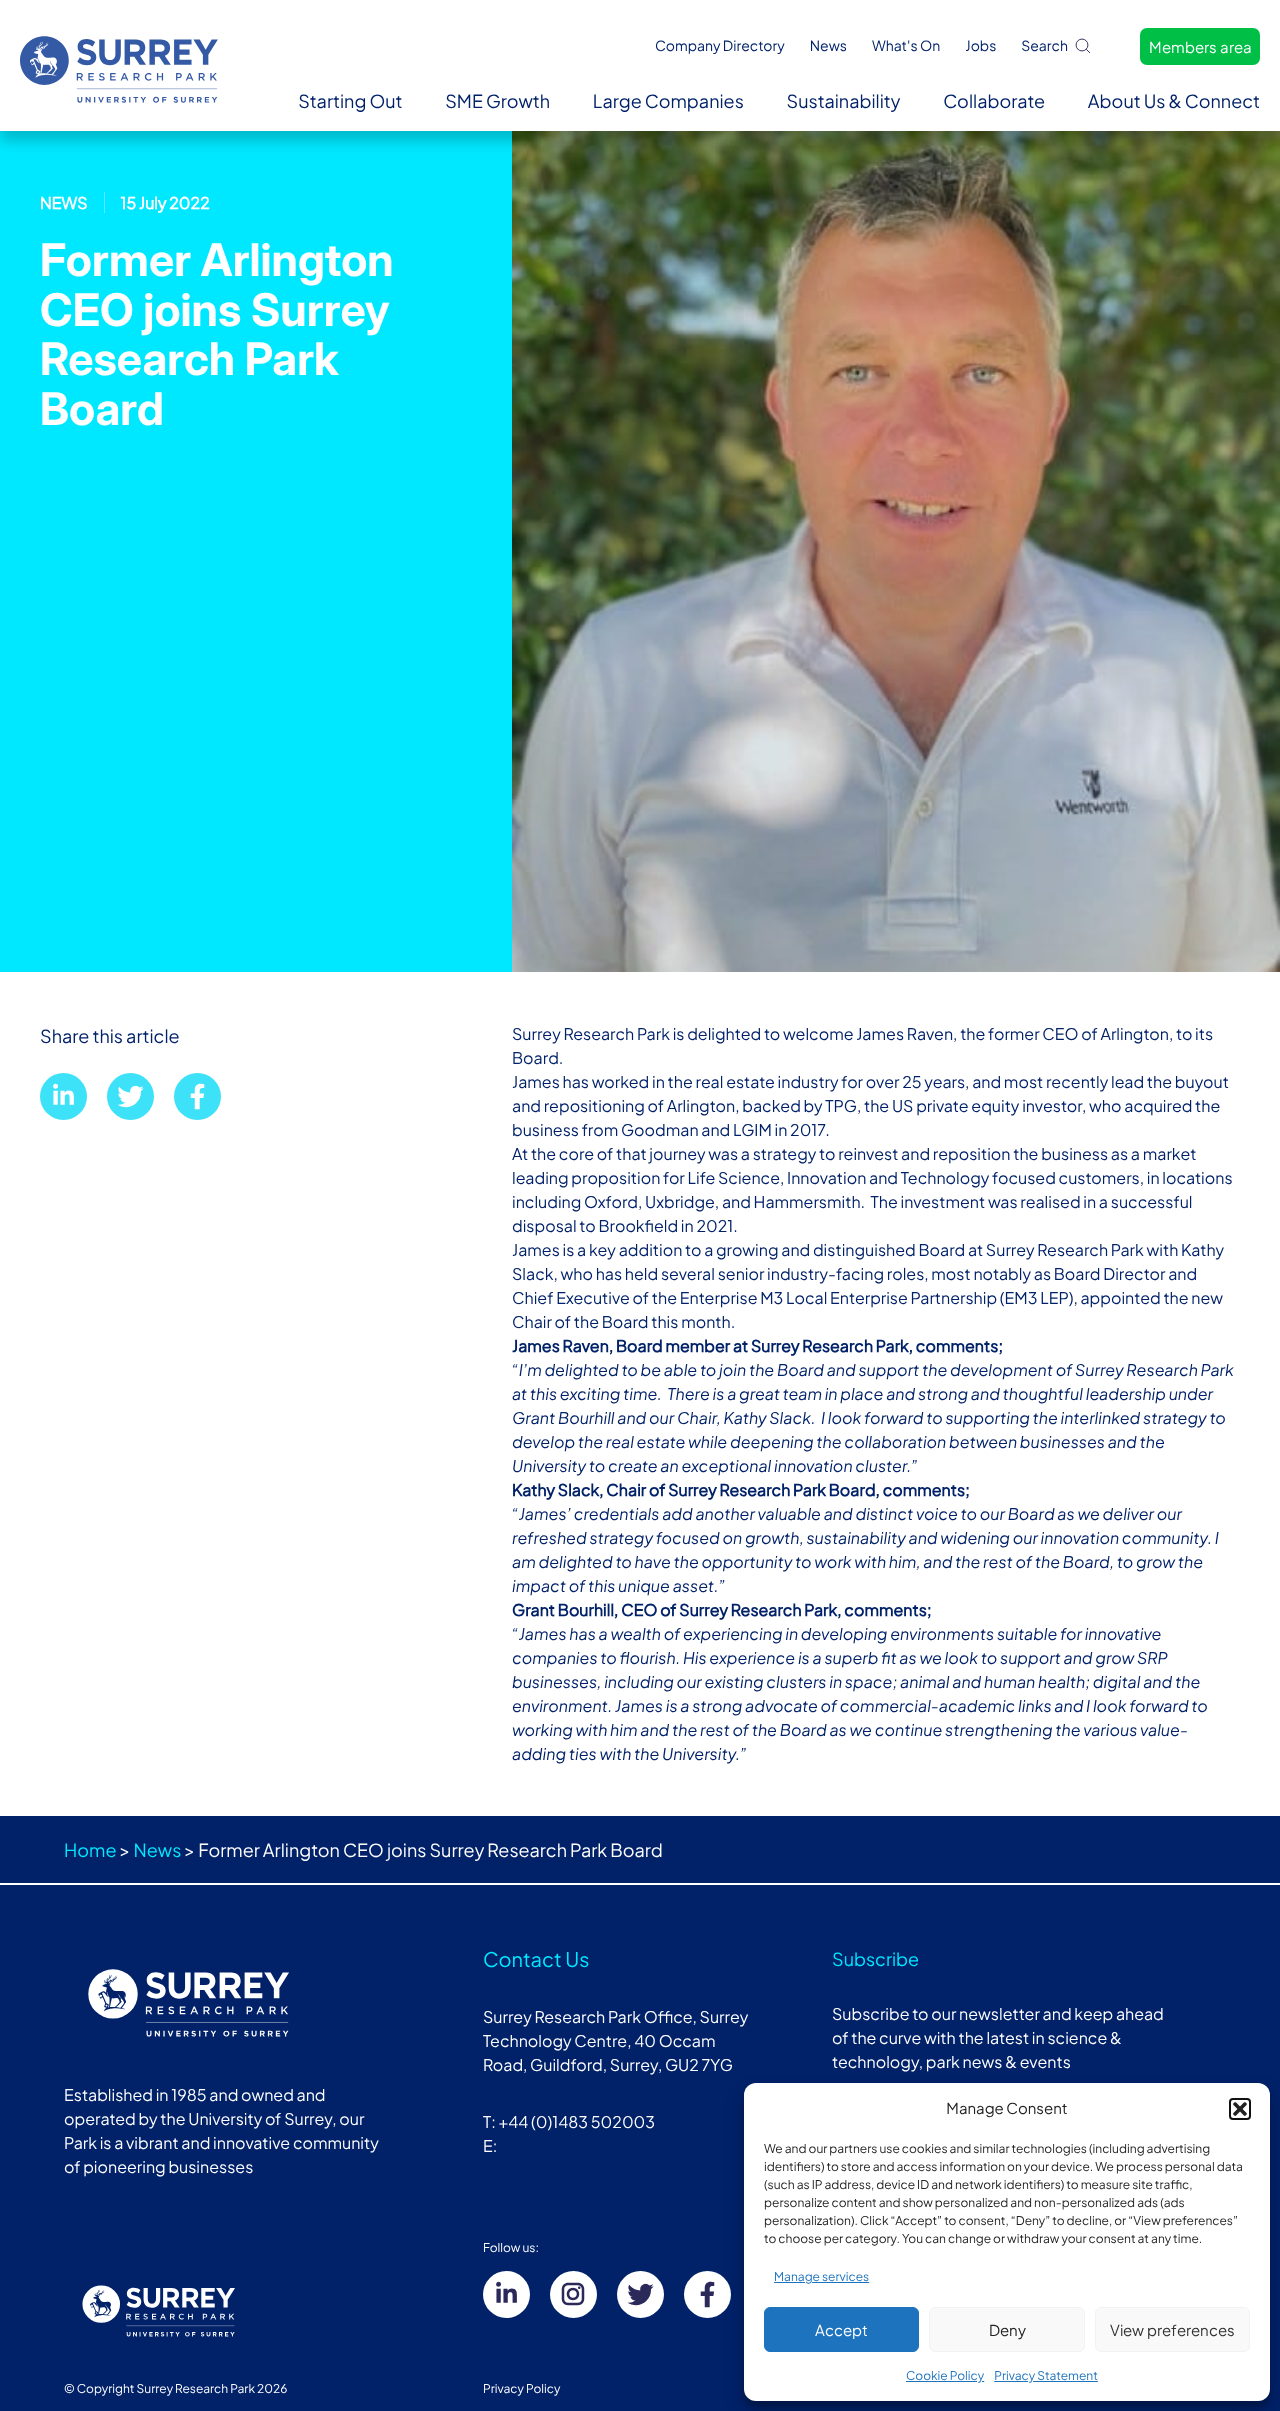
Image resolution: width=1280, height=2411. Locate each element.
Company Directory (720, 46)
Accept (841, 2329)
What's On (906, 46)
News (828, 46)
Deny (1007, 2329)
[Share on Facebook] (197, 1096)
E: (491, 2145)
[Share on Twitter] (130, 1096)
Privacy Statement (1046, 2375)
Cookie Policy (945, 2375)
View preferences (1172, 2329)
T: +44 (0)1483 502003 (569, 2121)
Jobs (980, 46)
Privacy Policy (522, 2388)
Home (90, 1849)
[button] (1240, 2109)
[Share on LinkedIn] (63, 1096)
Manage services (821, 2276)
